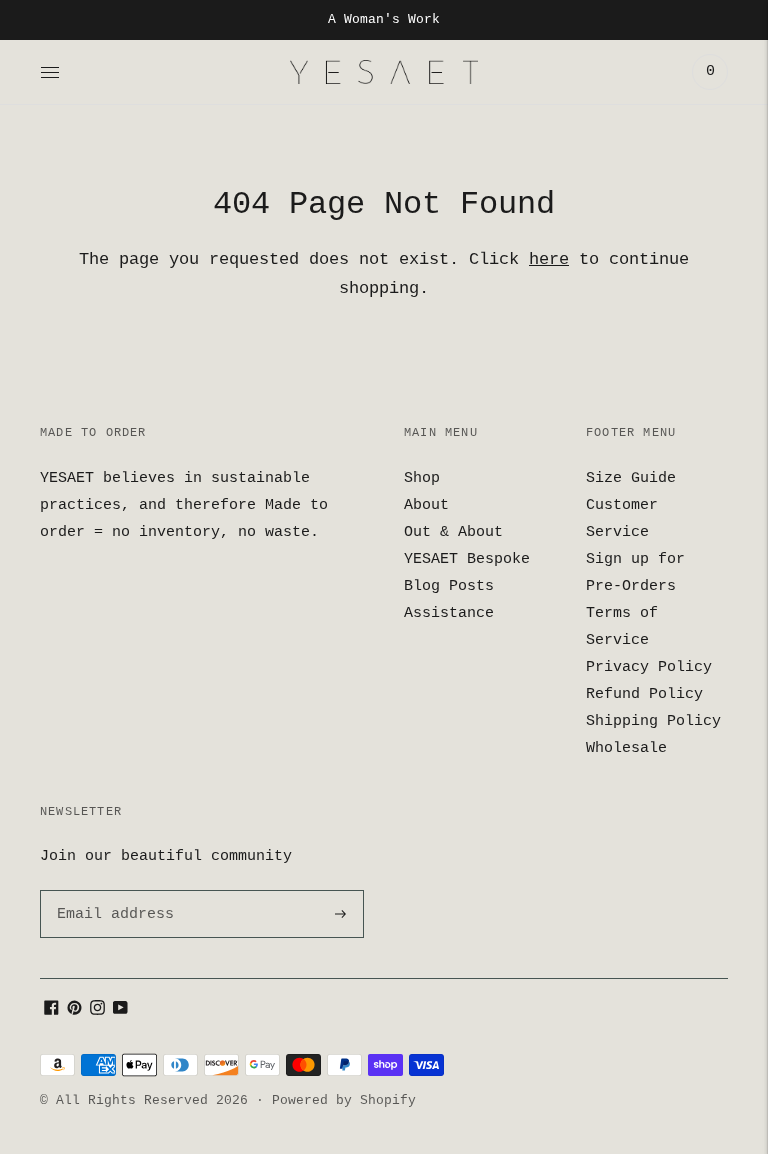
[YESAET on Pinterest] (74, 1011)
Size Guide (631, 478)
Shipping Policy (653, 721)
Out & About (453, 532)
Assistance (449, 613)
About (426, 505)
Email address (112, 890)
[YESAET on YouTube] (120, 1011)
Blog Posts (449, 586)
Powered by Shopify (344, 1100)
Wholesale (626, 748)
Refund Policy (644, 694)
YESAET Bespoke (467, 559)
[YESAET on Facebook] (51, 1011)
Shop (422, 478)
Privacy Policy (649, 667)
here (549, 259)
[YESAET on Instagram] (97, 1011)
